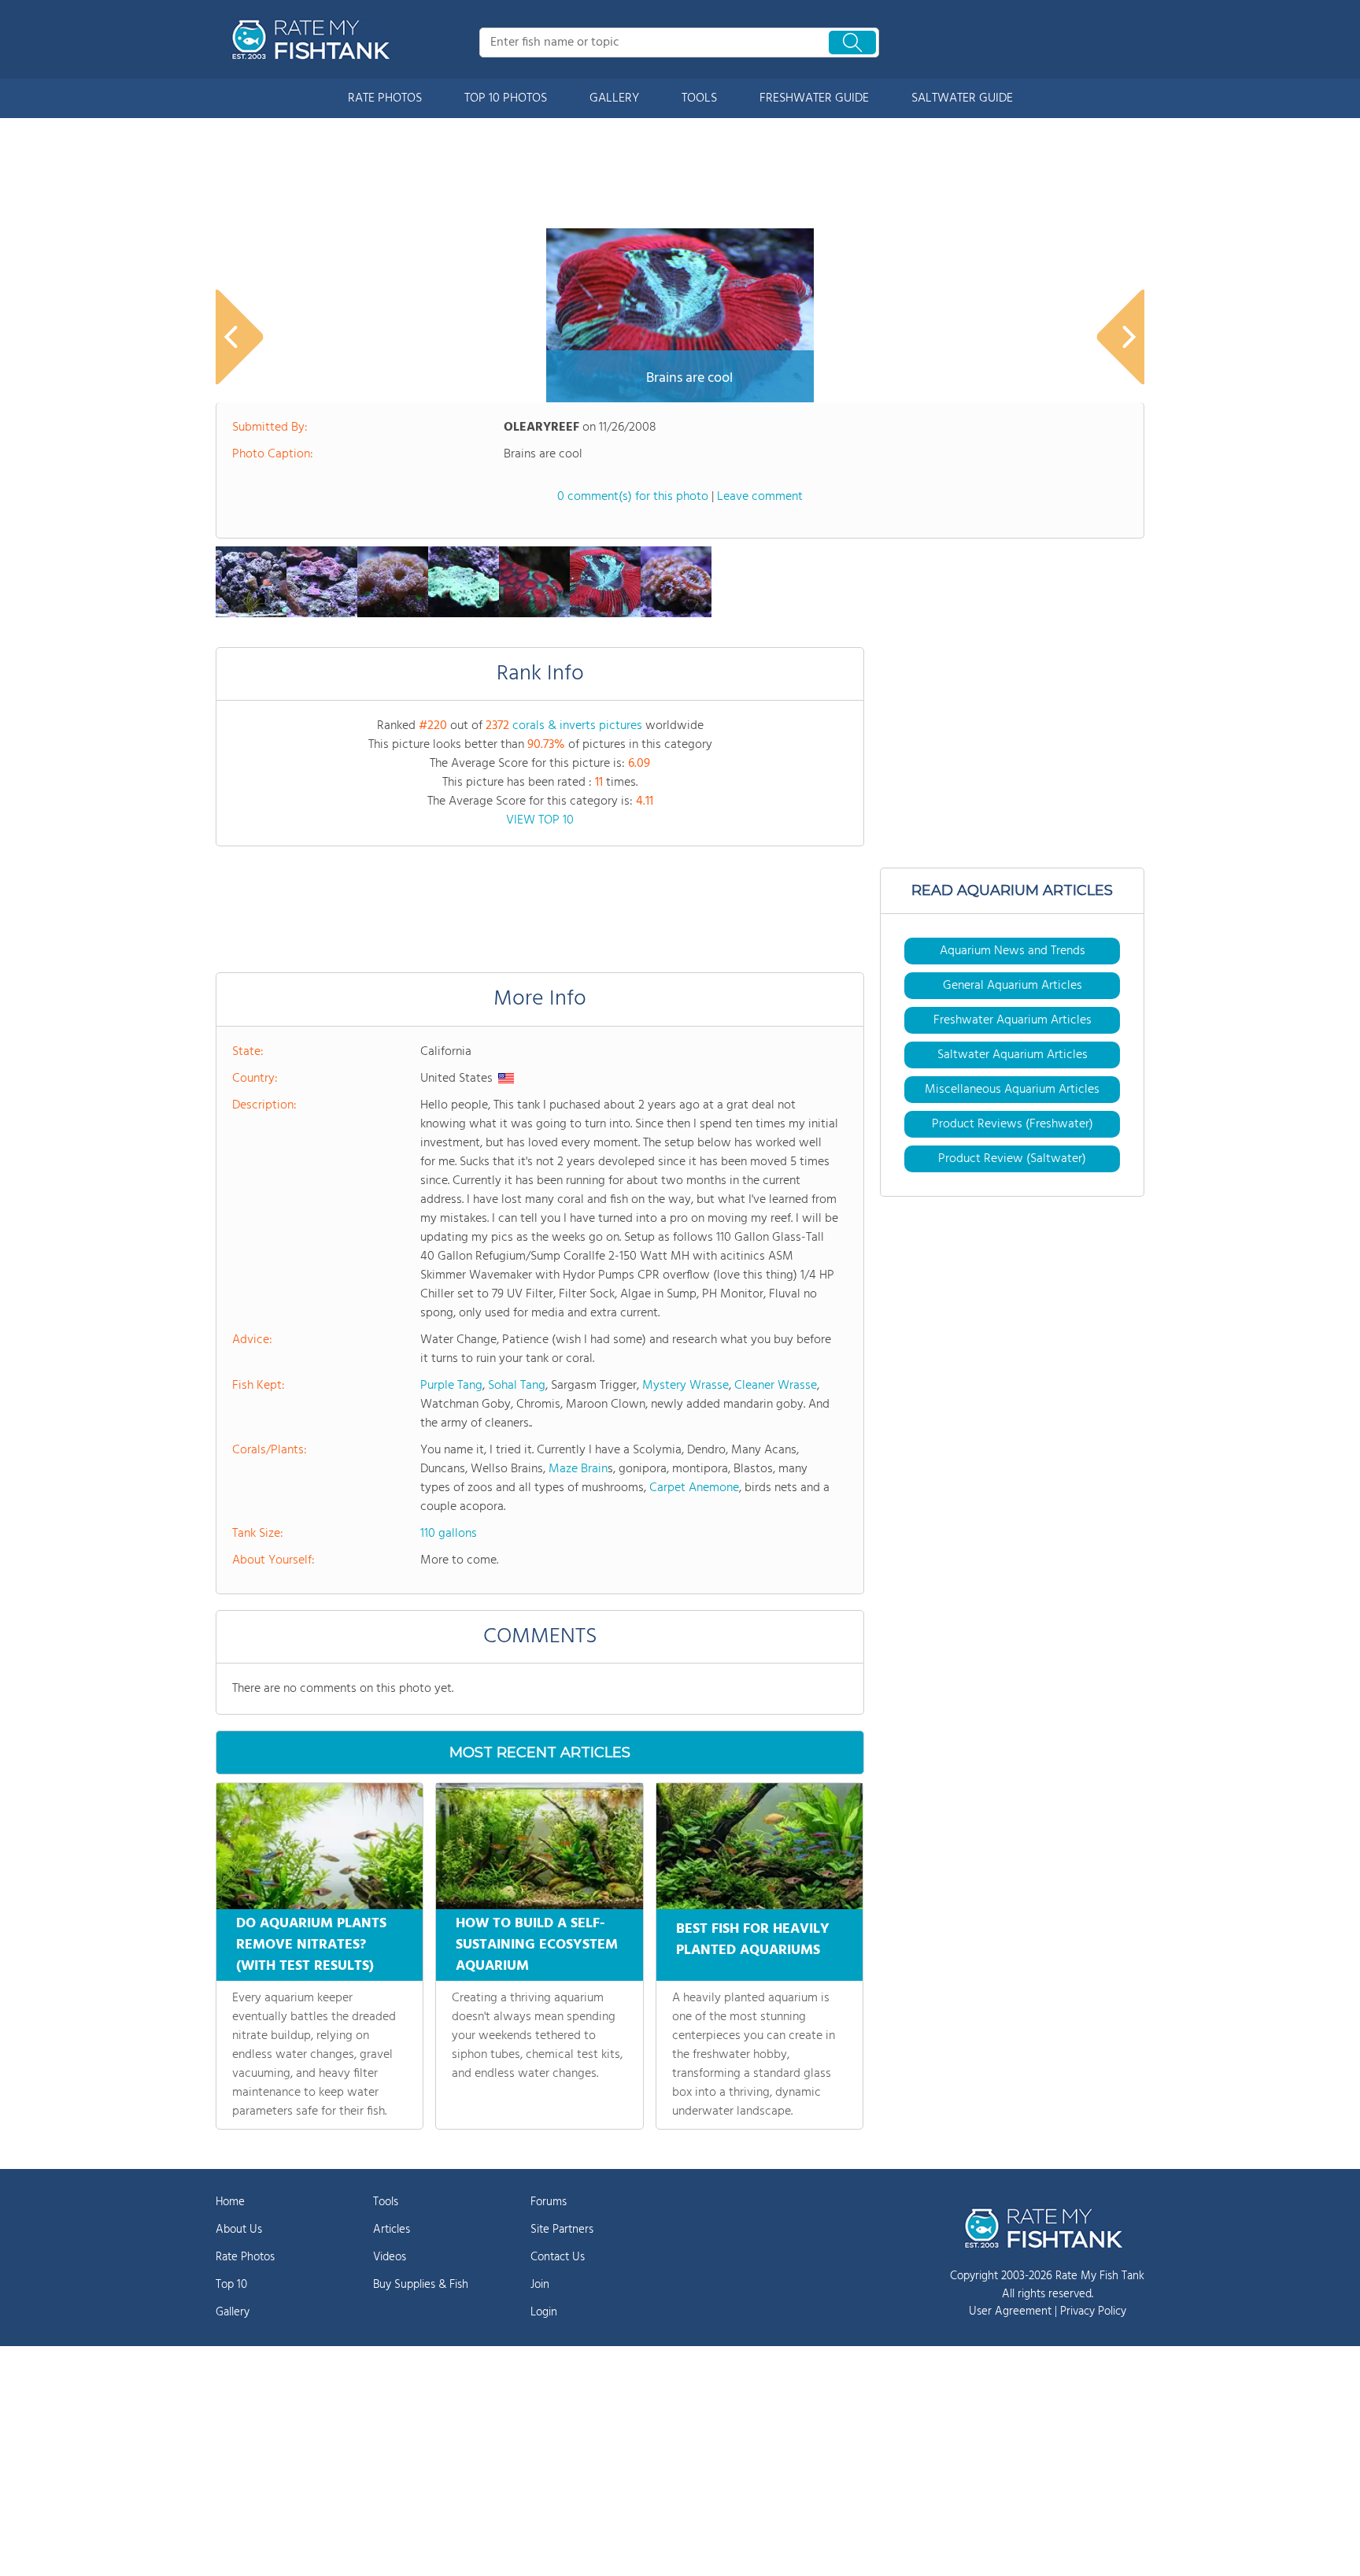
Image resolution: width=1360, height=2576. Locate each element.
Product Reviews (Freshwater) (1013, 1124)
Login (544, 2312)
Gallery (233, 2312)
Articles (392, 2230)
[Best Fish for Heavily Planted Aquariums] (759, 1846)
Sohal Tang (517, 1386)
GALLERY (614, 98)
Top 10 (231, 2285)
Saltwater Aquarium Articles (1013, 1055)
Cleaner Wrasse (776, 1386)
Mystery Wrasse (686, 1386)
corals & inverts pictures (577, 726)
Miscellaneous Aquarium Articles (1012, 1090)
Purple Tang (451, 1386)
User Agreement (1010, 2311)
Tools (386, 2202)
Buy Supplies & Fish (421, 2285)
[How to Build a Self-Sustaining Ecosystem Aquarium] (539, 1846)
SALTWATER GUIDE (962, 98)
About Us (239, 2230)
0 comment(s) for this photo (633, 497)
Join (540, 2285)
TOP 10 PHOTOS (506, 98)
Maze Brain (578, 1469)
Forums (549, 2202)
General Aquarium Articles (1013, 986)
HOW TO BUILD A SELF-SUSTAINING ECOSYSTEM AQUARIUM (537, 1945)
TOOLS (699, 98)
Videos (390, 2257)
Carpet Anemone (694, 1488)
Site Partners (562, 2230)
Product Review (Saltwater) (1012, 1159)
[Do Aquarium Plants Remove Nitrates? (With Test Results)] (320, 1846)
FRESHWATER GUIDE (814, 98)
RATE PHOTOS (385, 98)
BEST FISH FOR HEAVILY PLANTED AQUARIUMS (753, 1940)
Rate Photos (245, 2257)
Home (230, 2202)
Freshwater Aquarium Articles (1013, 1020)
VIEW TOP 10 (540, 820)
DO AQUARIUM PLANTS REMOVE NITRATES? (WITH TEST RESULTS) (311, 1945)
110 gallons (449, 1534)
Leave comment (760, 497)
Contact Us (558, 2257)
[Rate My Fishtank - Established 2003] (314, 39)
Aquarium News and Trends (1013, 951)
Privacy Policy (1093, 2311)
